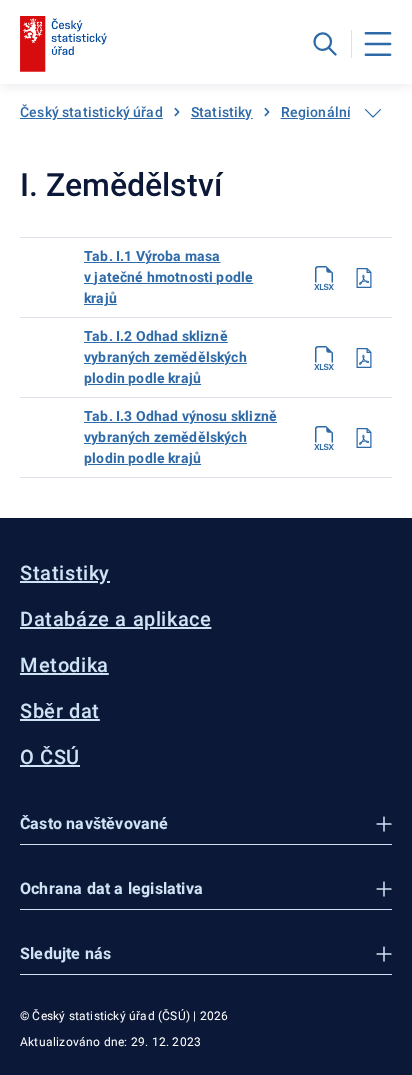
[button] (206, 824)
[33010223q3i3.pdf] (364, 438)
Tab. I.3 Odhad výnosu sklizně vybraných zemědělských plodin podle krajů (180, 437)
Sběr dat (60, 711)
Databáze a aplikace (115, 619)
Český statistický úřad (91, 112)
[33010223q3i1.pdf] (364, 278)
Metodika (64, 665)
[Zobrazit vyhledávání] (325, 44)
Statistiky (222, 112)
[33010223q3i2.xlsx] (324, 358)
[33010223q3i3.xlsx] (324, 438)
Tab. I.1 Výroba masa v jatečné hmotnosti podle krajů (168, 277)
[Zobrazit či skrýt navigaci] (373, 113)
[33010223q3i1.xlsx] (324, 278)
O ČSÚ (50, 757)
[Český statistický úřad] (63, 44)
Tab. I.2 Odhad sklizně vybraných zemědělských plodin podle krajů (165, 357)
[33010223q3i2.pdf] (364, 358)
